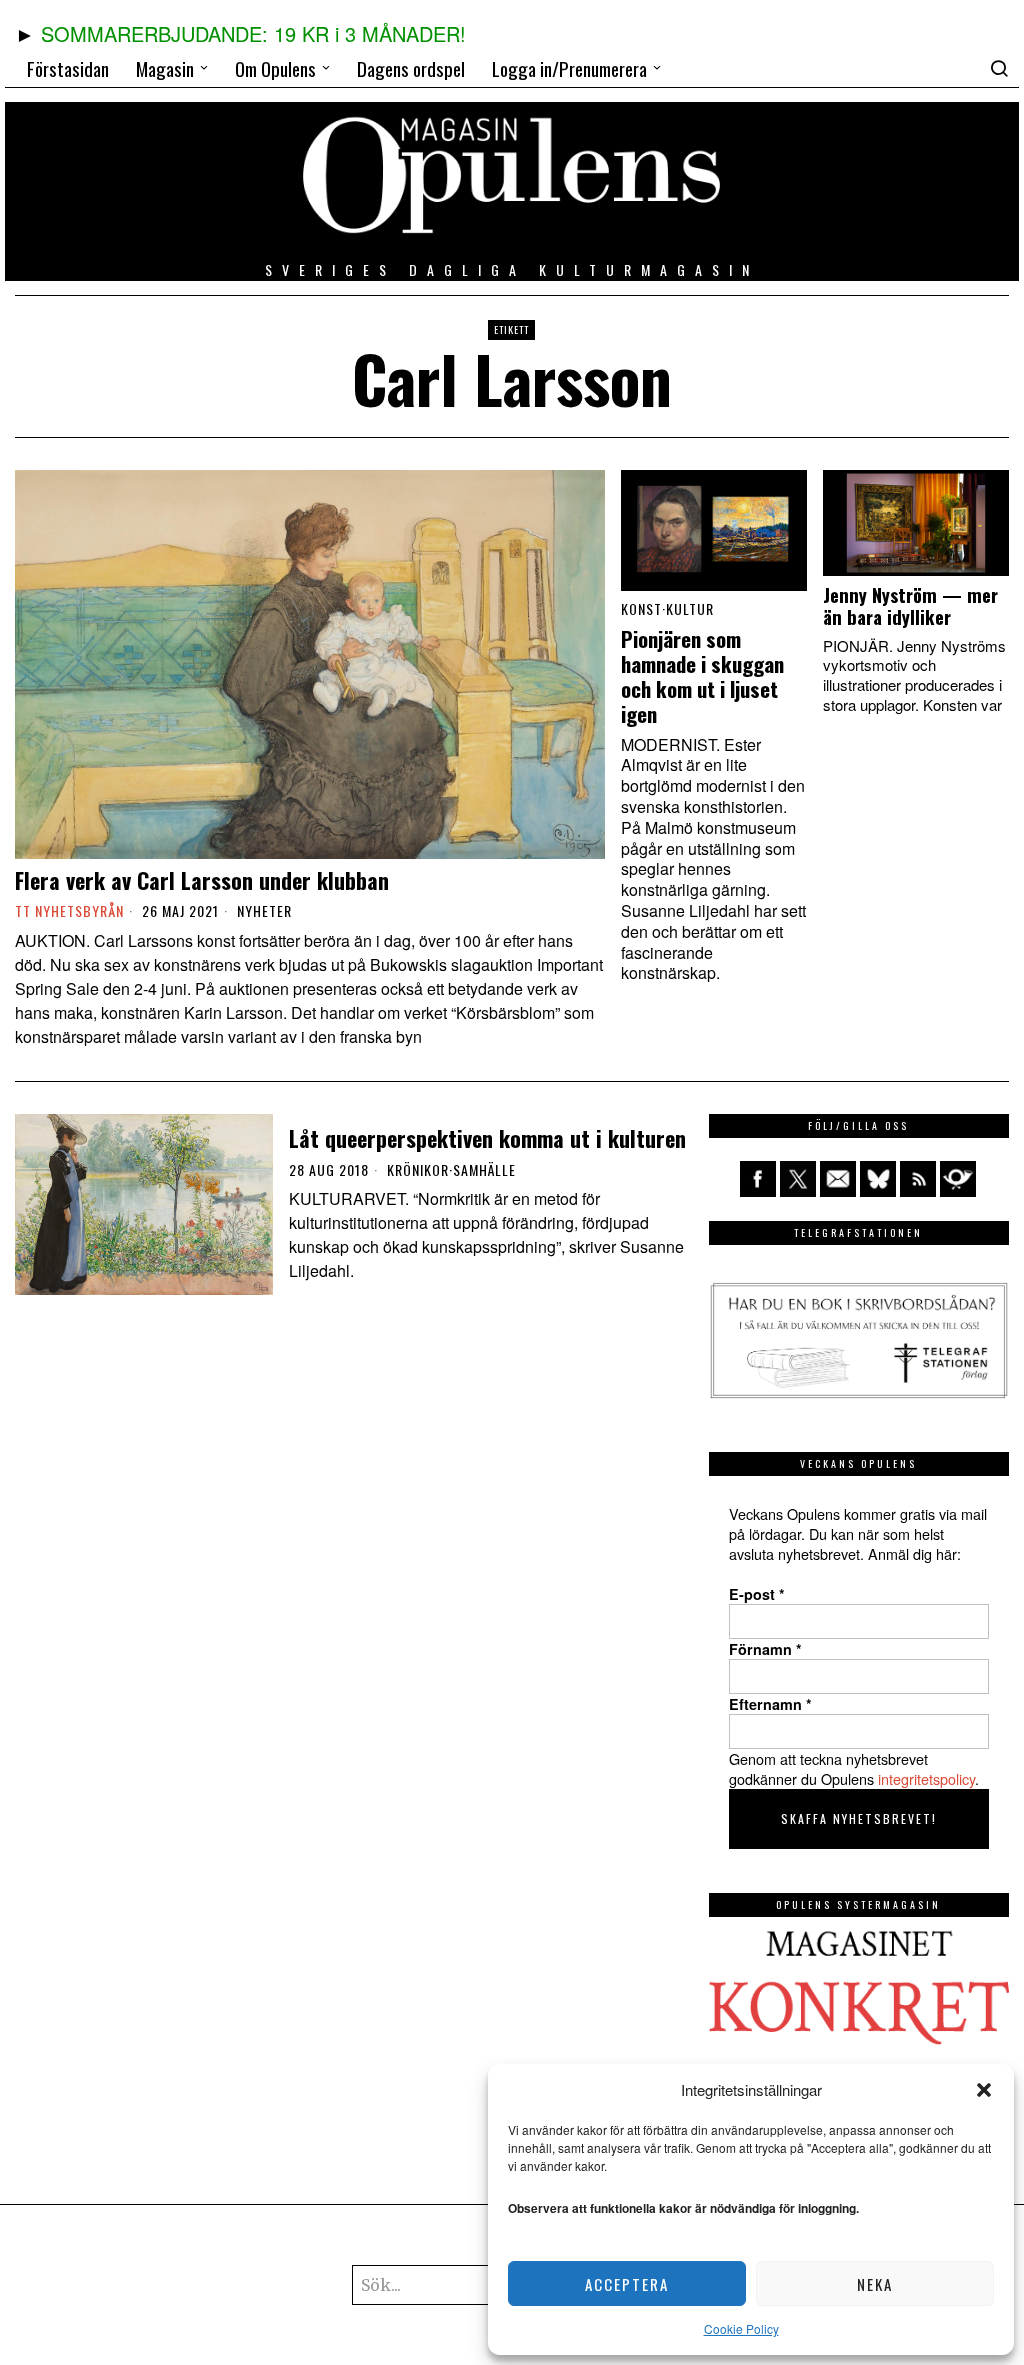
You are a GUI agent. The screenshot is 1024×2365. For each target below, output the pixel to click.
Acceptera (627, 2284)
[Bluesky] (878, 1179)
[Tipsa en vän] (838, 1179)
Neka (875, 2284)
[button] (984, 2090)
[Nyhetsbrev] (958, 1179)
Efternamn (770, 1704)
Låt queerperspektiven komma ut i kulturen (487, 1138)
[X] (798, 1179)
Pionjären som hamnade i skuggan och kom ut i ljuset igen (702, 677)
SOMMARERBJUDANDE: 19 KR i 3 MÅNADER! (253, 33)
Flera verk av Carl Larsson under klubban (202, 880)
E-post (757, 1594)
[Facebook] (758, 1179)
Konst (641, 609)
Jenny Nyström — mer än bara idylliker (910, 606)
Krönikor (418, 1170)
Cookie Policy (741, 2328)
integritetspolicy (926, 1778)
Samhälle (484, 1170)
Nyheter (264, 911)
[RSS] (918, 1179)
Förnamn (765, 1649)
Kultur (690, 609)
